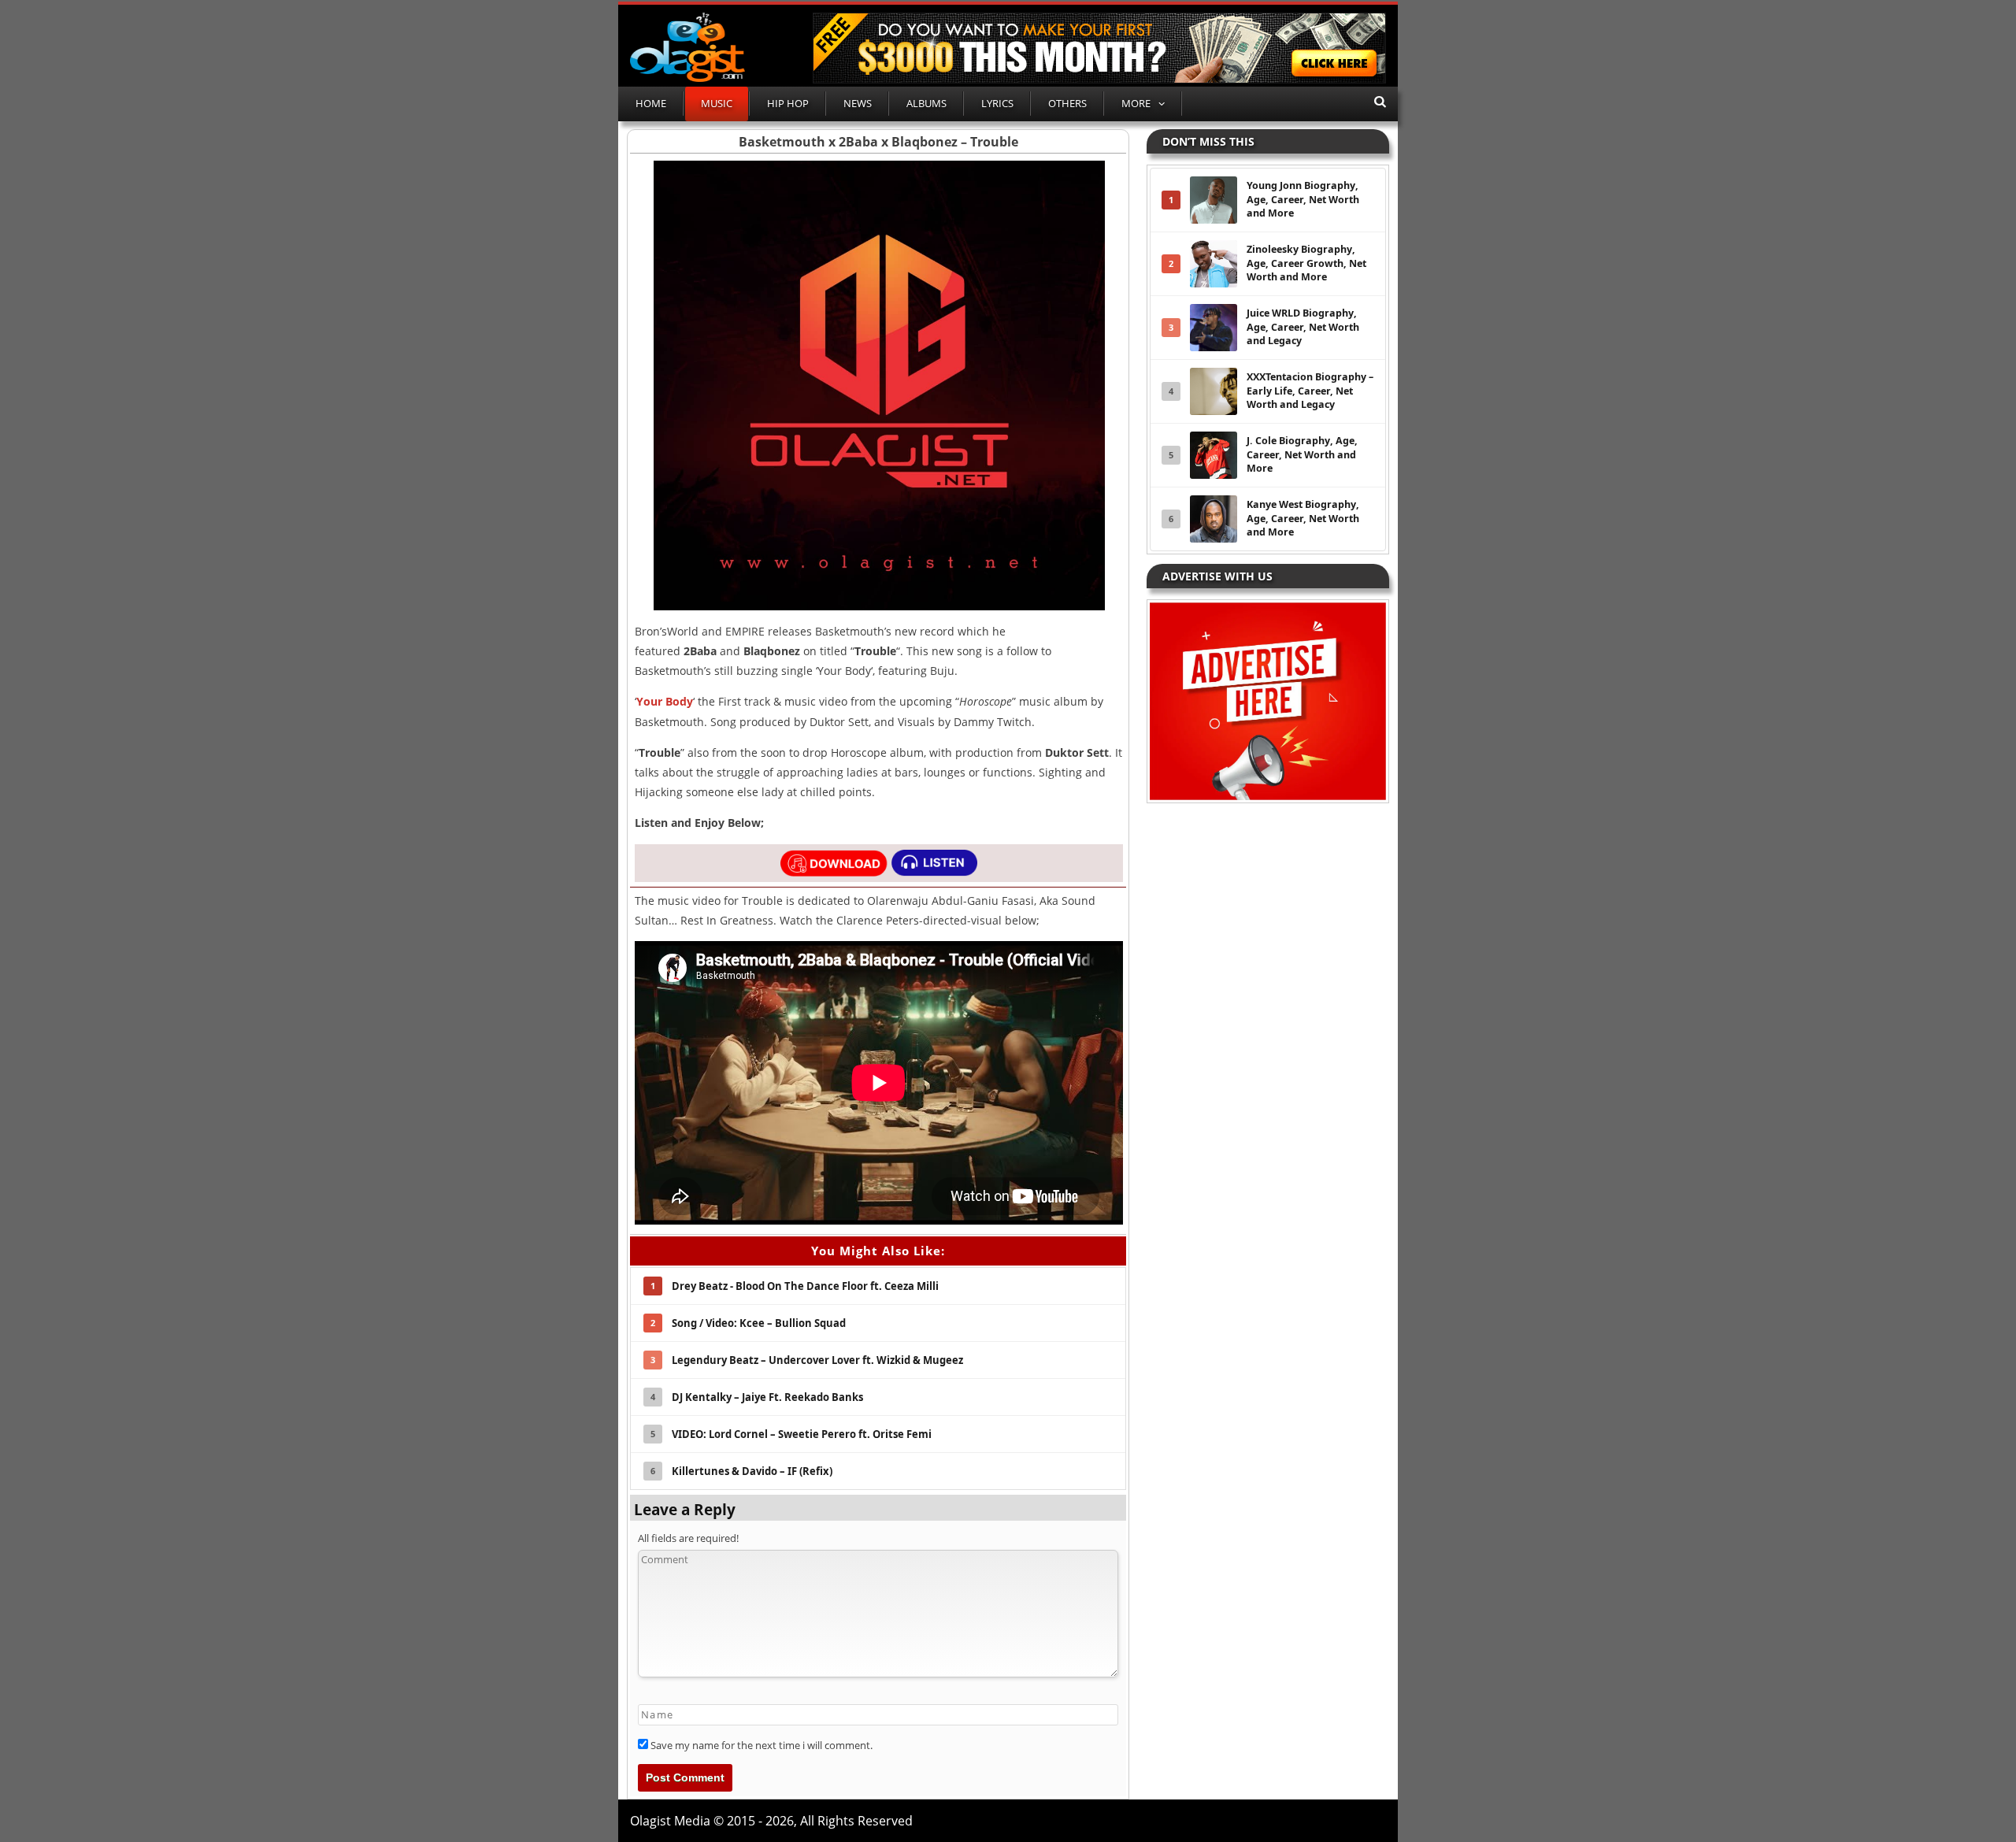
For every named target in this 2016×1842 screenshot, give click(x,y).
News (858, 103)
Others (1067, 103)
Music (717, 103)
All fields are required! (688, 1538)
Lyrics (997, 103)
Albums (926, 103)
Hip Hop (788, 103)
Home (651, 103)
